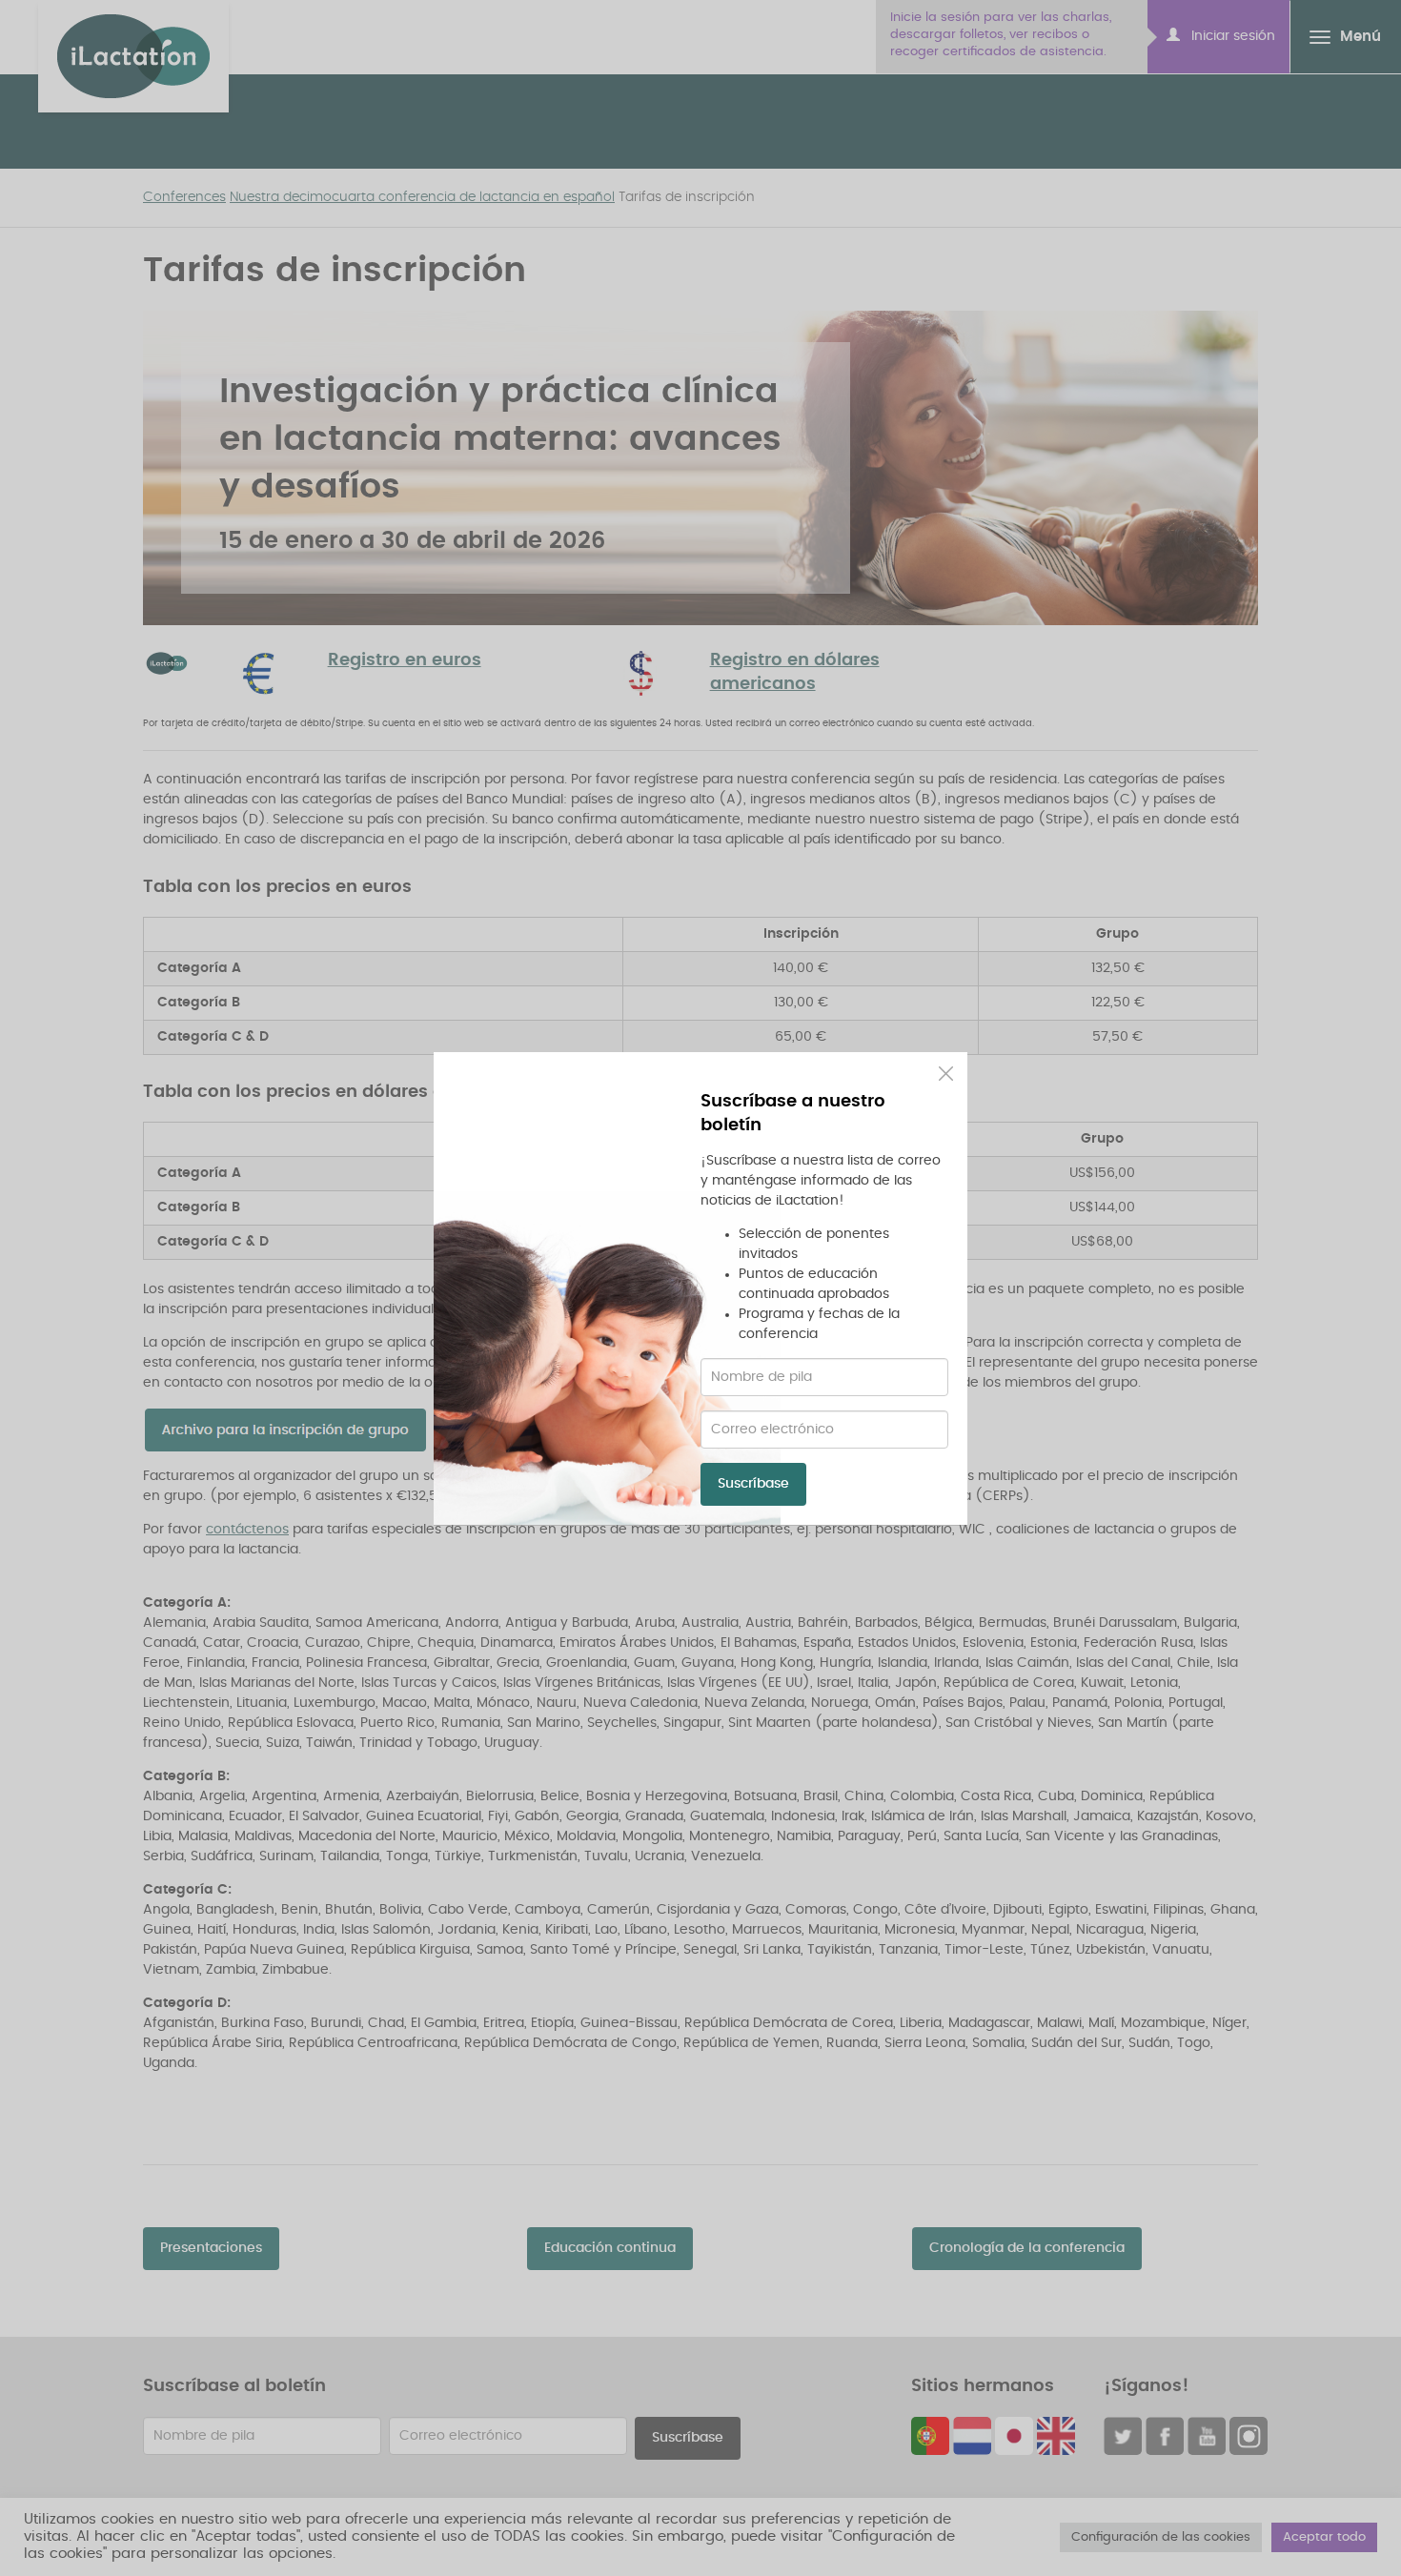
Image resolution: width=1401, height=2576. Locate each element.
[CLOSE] (946, 1074)
